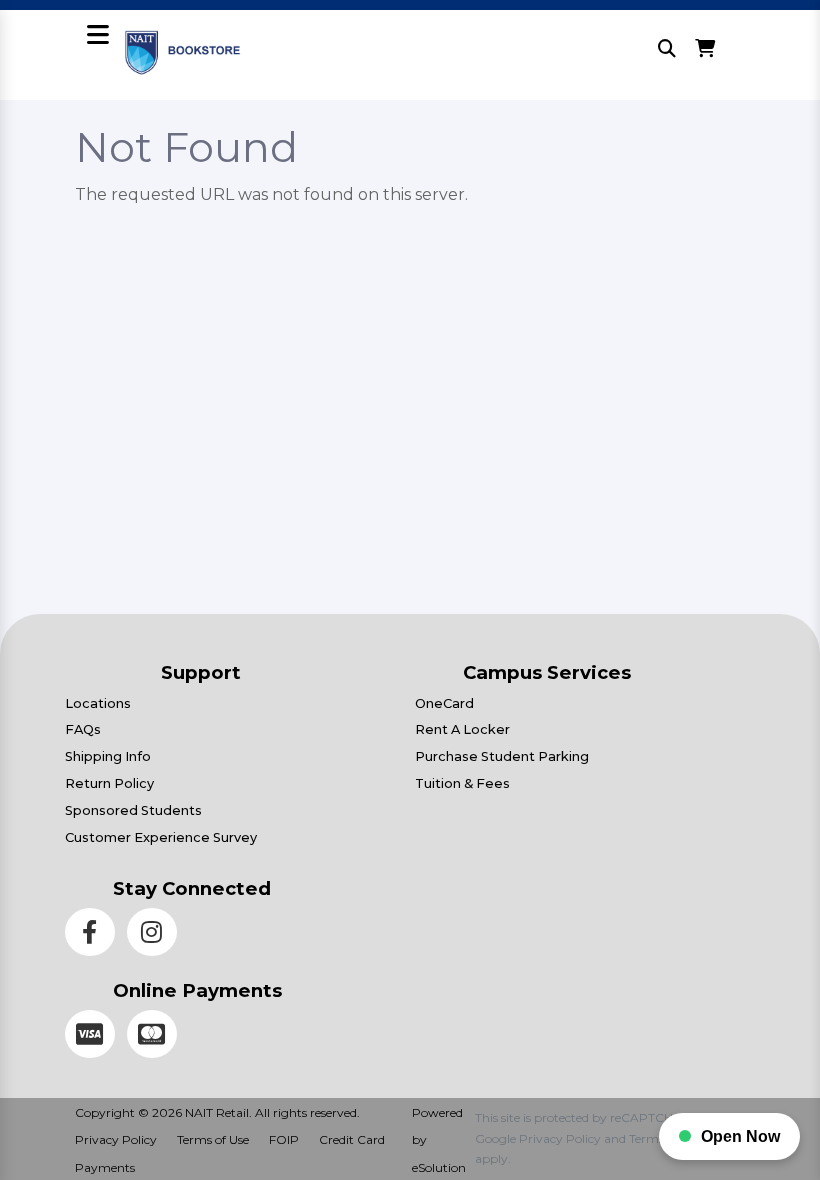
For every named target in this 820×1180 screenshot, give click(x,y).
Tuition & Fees (462, 783)
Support (201, 672)
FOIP (284, 1139)
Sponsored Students (133, 810)
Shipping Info (108, 756)
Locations (98, 703)
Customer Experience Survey (161, 837)
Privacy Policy (116, 1139)
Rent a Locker (462, 729)
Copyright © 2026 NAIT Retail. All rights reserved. (217, 1112)
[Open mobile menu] (98, 36)
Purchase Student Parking (502, 756)
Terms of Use (213, 1139)
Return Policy (109, 783)
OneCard (444, 703)
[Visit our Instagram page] (156, 935)
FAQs (83, 729)
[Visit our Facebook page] (96, 935)
